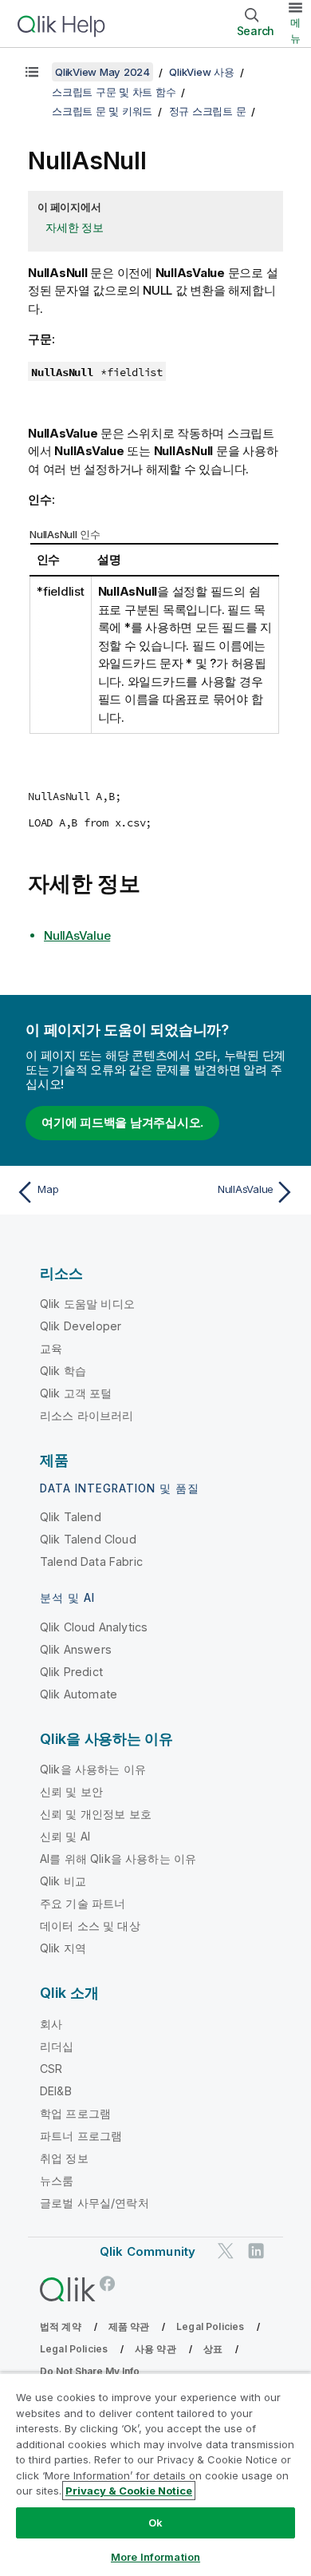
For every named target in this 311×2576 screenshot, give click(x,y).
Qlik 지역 (63, 1948)
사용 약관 (155, 2349)
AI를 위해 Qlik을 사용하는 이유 (118, 1859)
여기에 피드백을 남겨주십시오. (122, 1122)
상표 (213, 2349)
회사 (51, 2024)
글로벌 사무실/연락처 (94, 2203)
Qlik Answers (76, 1649)
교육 (51, 1348)
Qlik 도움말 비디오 (87, 1304)
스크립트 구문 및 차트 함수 (114, 92)
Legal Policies (210, 2326)
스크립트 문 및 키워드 (102, 111)
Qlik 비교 (63, 1881)
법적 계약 (61, 2326)
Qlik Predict (71, 1672)
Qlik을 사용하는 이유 (93, 1769)
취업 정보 (64, 2158)
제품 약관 (129, 2326)
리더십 (57, 2046)
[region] (155, 2474)
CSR (51, 2069)
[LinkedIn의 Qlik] (256, 2251)
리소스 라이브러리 (87, 1415)
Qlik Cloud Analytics (94, 1627)
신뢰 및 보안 (71, 1791)
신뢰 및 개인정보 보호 (96, 1814)
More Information (155, 2557)
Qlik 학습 (63, 1371)
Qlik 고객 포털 (76, 1393)
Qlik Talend (71, 1517)
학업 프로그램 (75, 2113)
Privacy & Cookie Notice (129, 2491)
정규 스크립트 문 (208, 111)
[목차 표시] (32, 72)
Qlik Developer (81, 1326)
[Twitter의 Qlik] (226, 2251)
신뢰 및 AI (65, 1836)
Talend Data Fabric (91, 1561)
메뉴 (295, 30)
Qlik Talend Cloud (88, 1539)
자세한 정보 (75, 227)
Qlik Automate (79, 1694)
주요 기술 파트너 (83, 1903)
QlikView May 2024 (102, 72)
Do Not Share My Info (90, 2371)
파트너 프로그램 (81, 2136)
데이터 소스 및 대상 (90, 1926)
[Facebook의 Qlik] (108, 2283)
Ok (155, 2522)
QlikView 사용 (201, 72)
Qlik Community (148, 2251)
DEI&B (56, 2091)
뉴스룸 (57, 2180)
